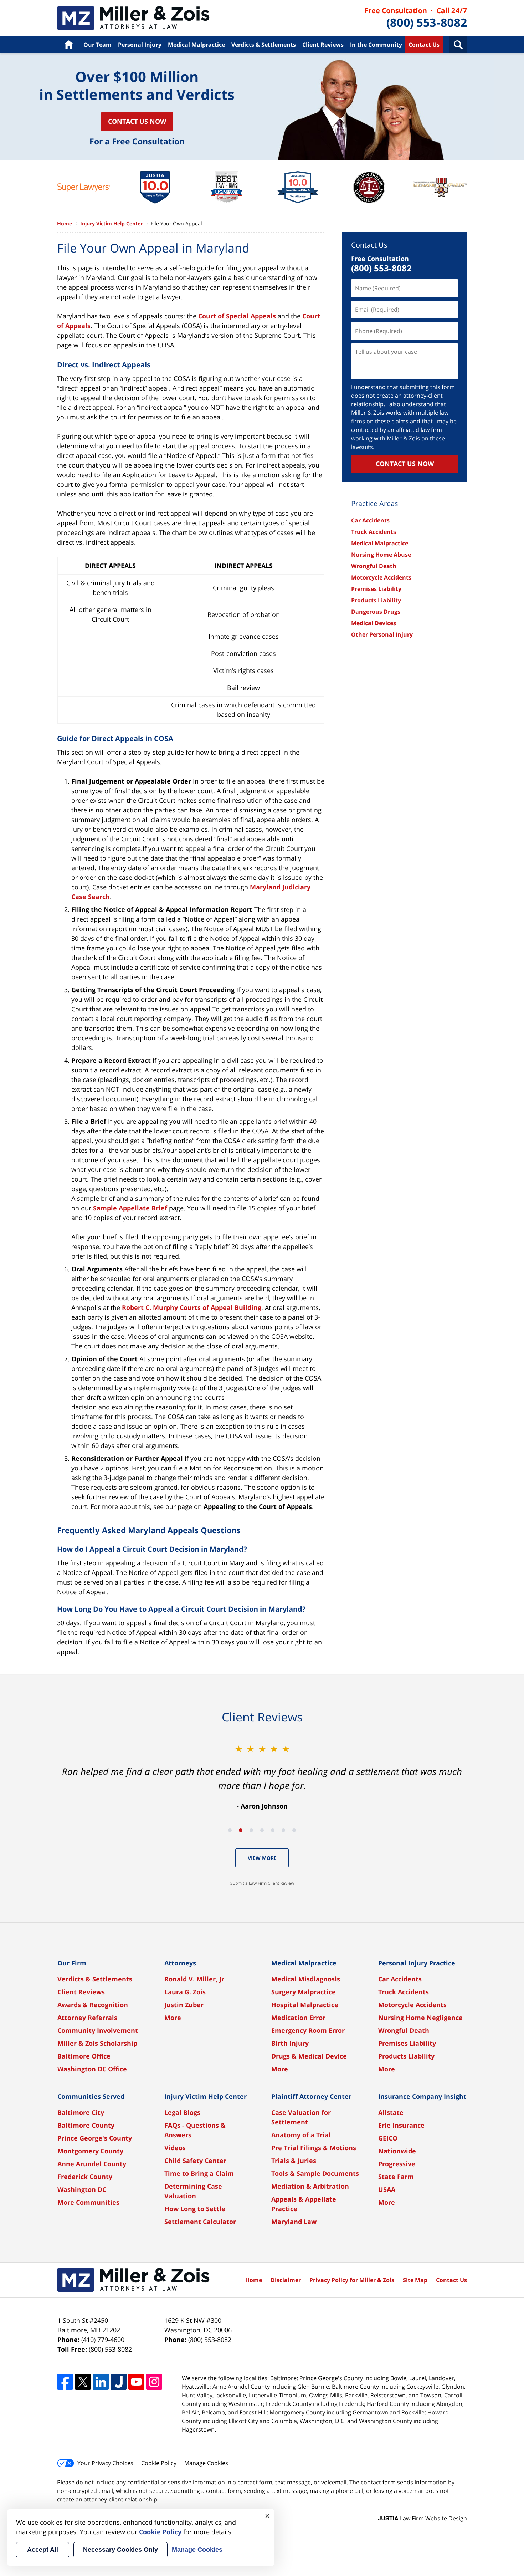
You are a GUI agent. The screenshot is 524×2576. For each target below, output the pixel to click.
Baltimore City (81, 2112)
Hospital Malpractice (305, 2005)
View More (262, 1858)
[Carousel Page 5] (273, 1830)
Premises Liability (376, 589)
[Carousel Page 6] (283, 1830)
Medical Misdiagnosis (306, 1979)
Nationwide (397, 2151)
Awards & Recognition (93, 2005)
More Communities (88, 2202)
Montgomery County (90, 2151)
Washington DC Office (92, 2069)
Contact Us (424, 45)
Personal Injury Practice (417, 1963)
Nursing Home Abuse (381, 555)
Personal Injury (140, 45)
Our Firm (72, 1963)
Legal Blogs (182, 2112)
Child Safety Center (195, 2161)
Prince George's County (95, 2138)
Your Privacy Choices (105, 2463)
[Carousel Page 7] (294, 1830)
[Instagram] (154, 2382)
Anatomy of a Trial (301, 2135)
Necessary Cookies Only (120, 2550)
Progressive (397, 2164)
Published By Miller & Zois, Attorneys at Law (416, 18)
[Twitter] (83, 2382)
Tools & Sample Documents (315, 2173)
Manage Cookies (206, 2463)
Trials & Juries (294, 2161)
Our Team (97, 45)
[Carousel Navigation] (262, 1830)
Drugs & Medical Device (309, 2056)
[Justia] (119, 2382)
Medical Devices (374, 623)
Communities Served (91, 2096)
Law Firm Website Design (422, 2518)
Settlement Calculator (200, 2222)
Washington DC (82, 2189)
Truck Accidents (374, 532)
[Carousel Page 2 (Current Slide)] (241, 1830)
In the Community (376, 45)
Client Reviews (323, 45)
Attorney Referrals (87, 2018)
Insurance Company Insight (422, 2096)
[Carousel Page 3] (251, 1830)
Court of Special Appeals (237, 316)
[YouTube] (136, 2382)
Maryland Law (294, 2222)
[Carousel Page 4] (262, 1830)
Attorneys (180, 1963)
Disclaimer (286, 2280)
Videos (175, 2148)
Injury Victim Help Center (111, 223)
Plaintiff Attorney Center (311, 2096)
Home (69, 45)
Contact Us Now (137, 121)
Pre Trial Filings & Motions (314, 2148)
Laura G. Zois (185, 1992)
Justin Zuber (184, 2005)
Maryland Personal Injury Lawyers (133, 18)
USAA (387, 2189)
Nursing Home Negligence (420, 2018)
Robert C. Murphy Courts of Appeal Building (192, 1307)
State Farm (396, 2177)
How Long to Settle (195, 2209)
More (173, 2018)
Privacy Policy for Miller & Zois (352, 2280)
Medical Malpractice (196, 45)
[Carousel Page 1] (230, 1830)
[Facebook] (65, 2382)
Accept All (43, 2550)
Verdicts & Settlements (264, 45)
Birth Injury (290, 2043)
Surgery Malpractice (304, 1992)
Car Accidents (370, 520)
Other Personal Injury (382, 634)
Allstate (391, 2112)
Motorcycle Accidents (381, 577)
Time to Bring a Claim (199, 2173)
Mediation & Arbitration (310, 2186)
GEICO (388, 2138)
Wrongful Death (374, 566)
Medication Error (298, 2018)
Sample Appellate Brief (130, 1208)
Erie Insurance (401, 2125)
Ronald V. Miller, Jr (194, 1979)
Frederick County (85, 2177)
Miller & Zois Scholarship (97, 2043)
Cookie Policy (159, 2463)
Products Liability (376, 600)
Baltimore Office (84, 2056)
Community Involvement (98, 2030)
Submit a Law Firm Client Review (262, 1883)
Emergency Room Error (308, 2030)
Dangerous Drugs (376, 612)
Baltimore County (86, 2125)
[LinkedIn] (101, 2382)
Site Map (415, 2280)
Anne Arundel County (92, 2164)
